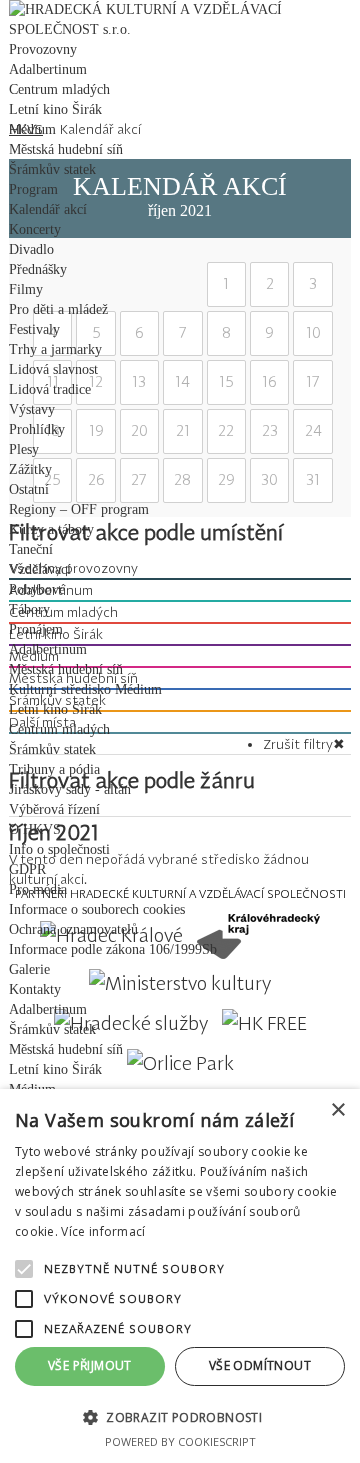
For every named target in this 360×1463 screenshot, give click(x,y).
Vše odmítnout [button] (260, 1365)
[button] (180, 1416)
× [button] (337, 1110)
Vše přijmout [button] (90, 1365)
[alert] (180, 1276)
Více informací (103, 1231)
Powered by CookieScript (180, 1441)
